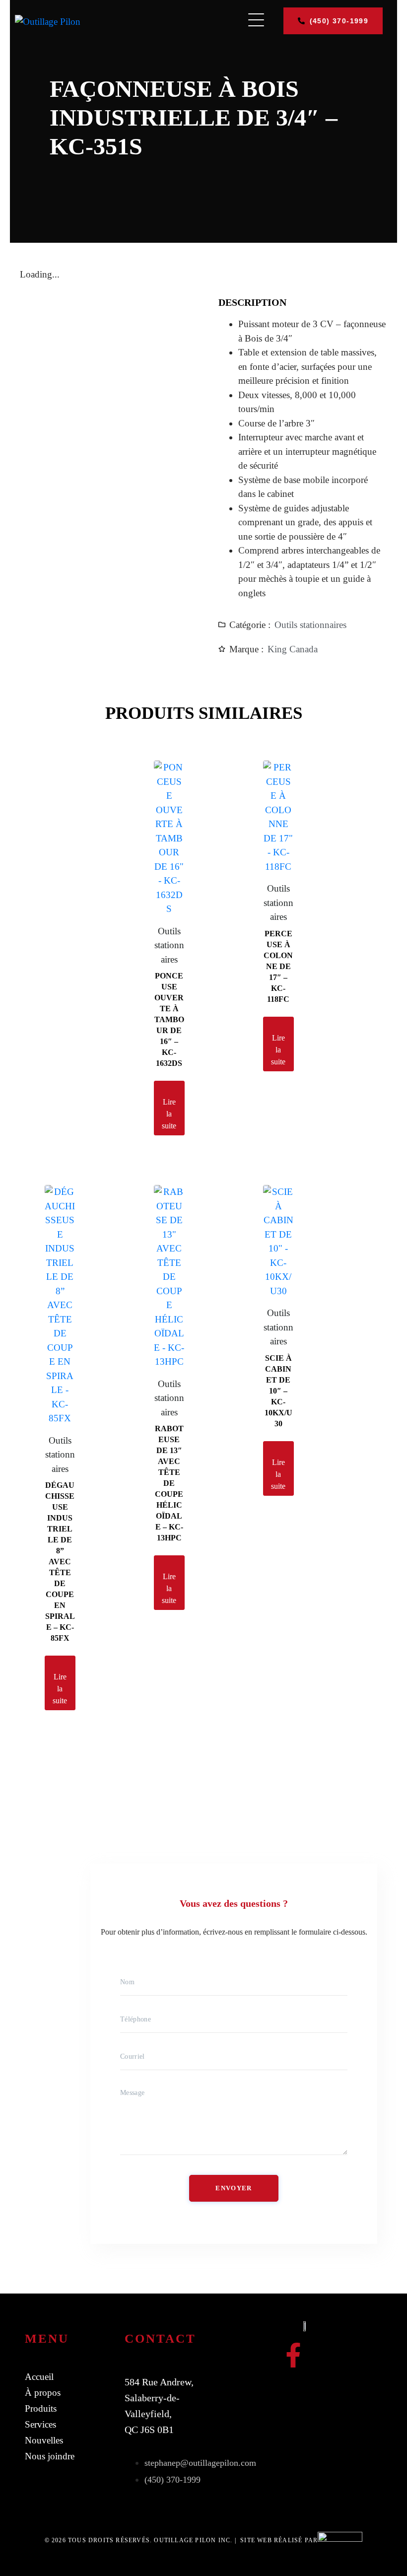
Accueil (39, 2377)
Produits (41, 2408)
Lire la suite (169, 1114)
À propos (43, 2393)
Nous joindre (50, 2456)
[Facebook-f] (293, 2355)
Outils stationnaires (310, 625)
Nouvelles (44, 2440)
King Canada (293, 649)
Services (40, 2424)
